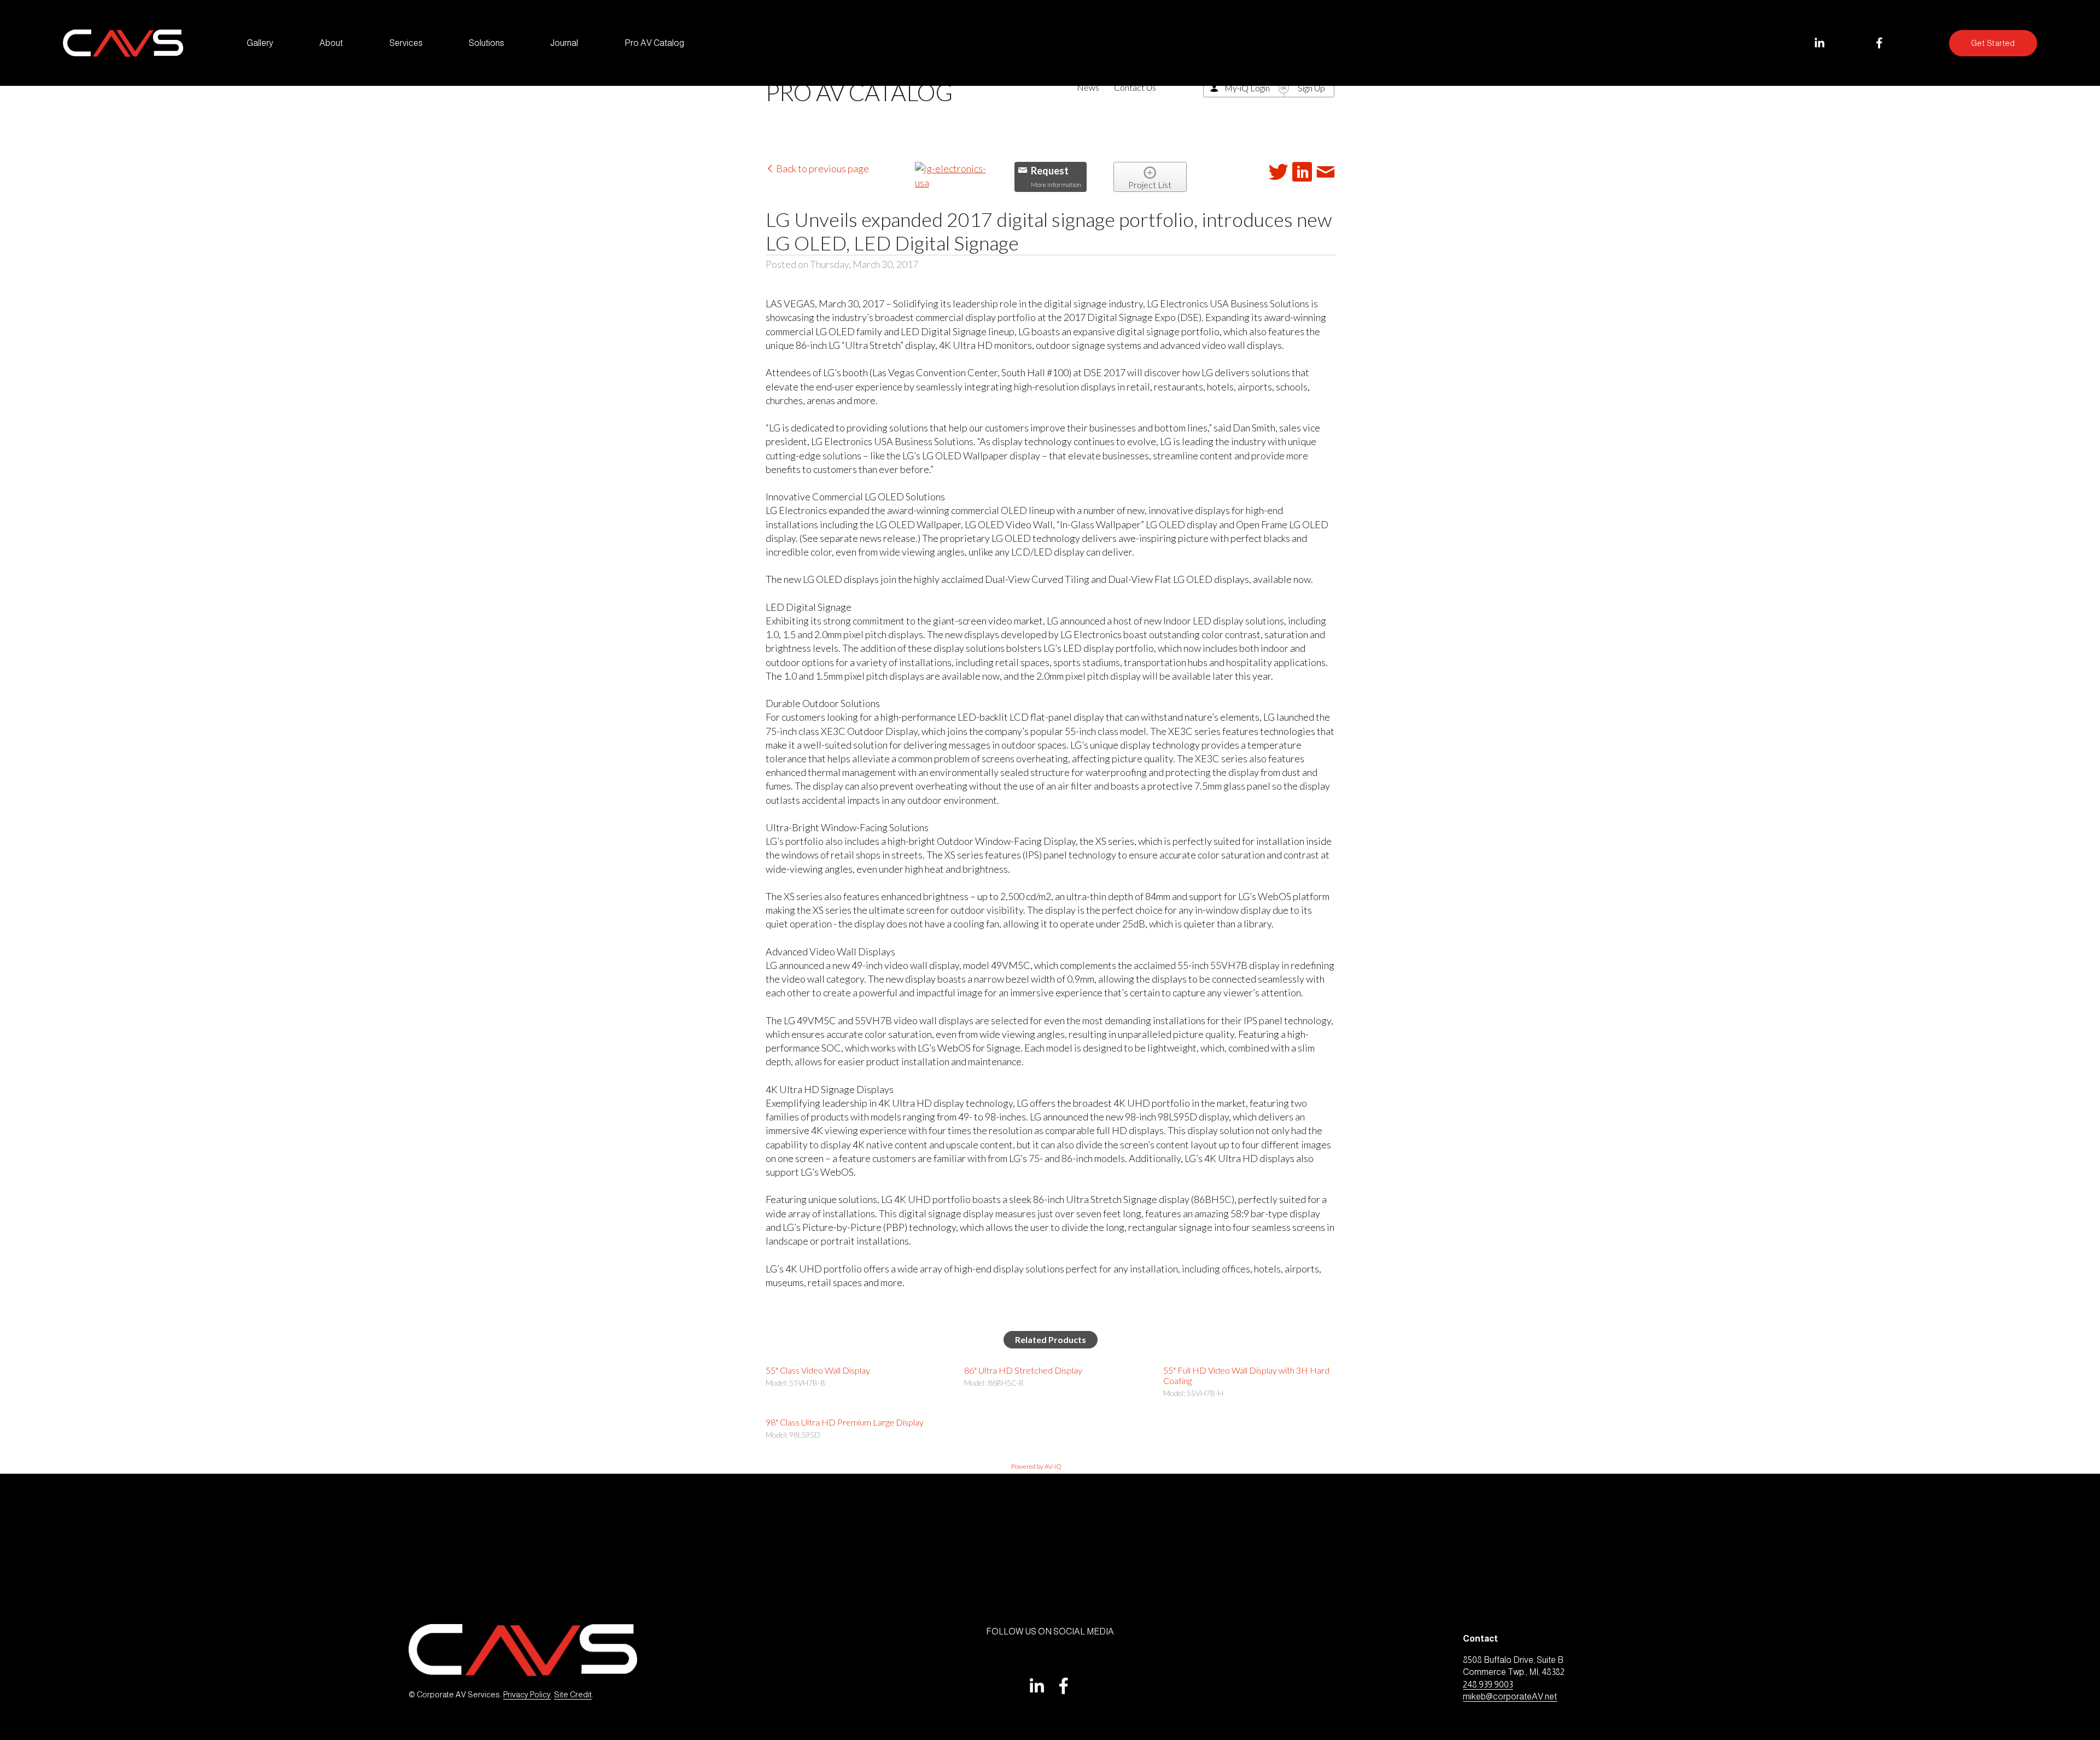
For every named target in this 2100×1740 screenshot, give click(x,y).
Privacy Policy (527, 1695)
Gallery (260, 43)
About (331, 43)
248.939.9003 (1488, 1684)
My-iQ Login (1247, 88)
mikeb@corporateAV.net (1510, 1697)
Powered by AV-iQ (1036, 1466)
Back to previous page (822, 168)
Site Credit (573, 1695)
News (1088, 87)
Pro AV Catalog (654, 43)
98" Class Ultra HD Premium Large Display (845, 1422)
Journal (564, 43)
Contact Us (1135, 87)
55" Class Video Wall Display (818, 1370)
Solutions (486, 43)
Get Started (1993, 43)
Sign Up (1311, 88)
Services (406, 43)
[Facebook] (1879, 43)
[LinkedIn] (1819, 43)
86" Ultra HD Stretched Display (1023, 1370)
